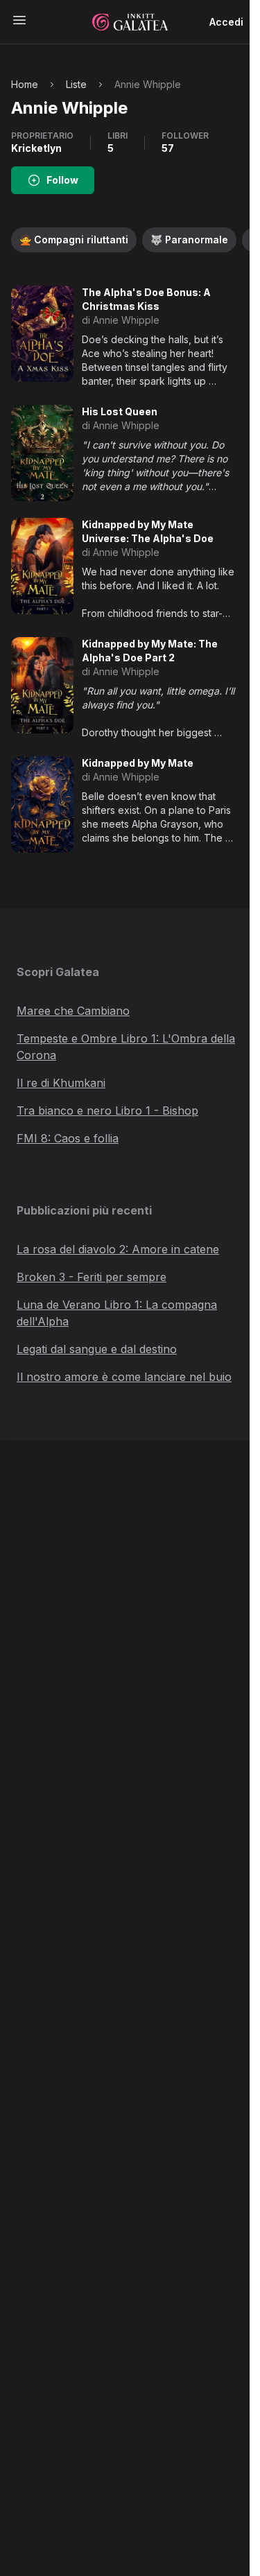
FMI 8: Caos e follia (68, 1138)
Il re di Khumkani (61, 1083)
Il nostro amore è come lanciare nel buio (124, 1377)
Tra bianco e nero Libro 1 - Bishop (107, 1111)
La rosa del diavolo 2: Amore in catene (118, 1249)
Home (25, 84)
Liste (76, 84)
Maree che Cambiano (73, 1011)
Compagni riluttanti (74, 240)
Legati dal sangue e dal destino (97, 1349)
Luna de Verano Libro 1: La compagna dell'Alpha (117, 1313)
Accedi (226, 22)
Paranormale (189, 240)
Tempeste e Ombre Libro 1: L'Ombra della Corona (126, 1047)
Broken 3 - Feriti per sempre (92, 1277)
